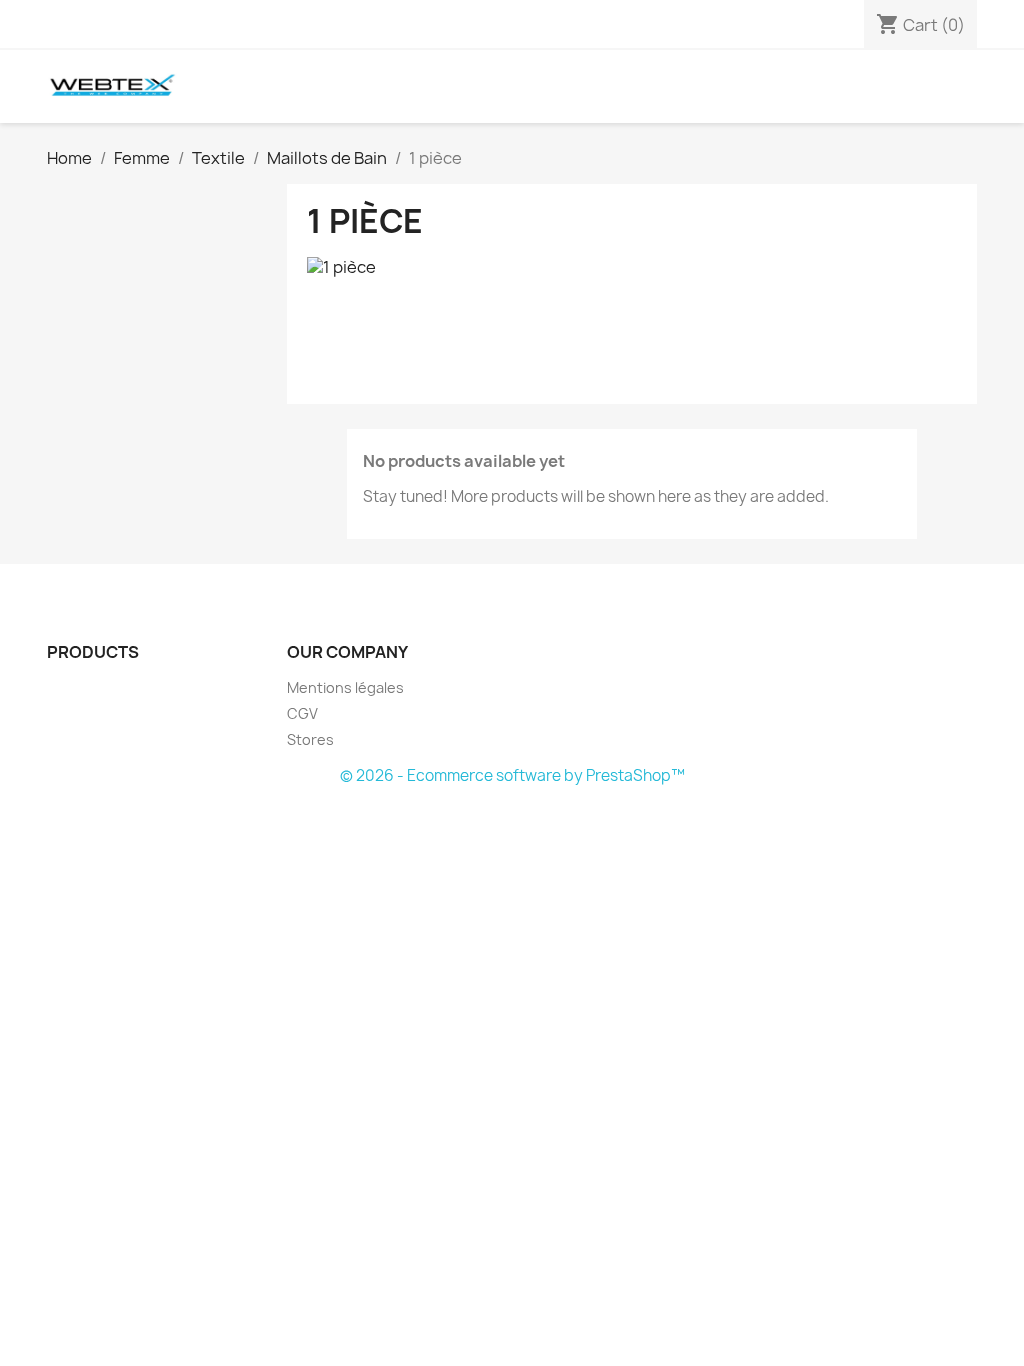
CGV (302, 713)
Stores (310, 739)
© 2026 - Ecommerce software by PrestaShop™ (512, 775)
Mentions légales (345, 687)
